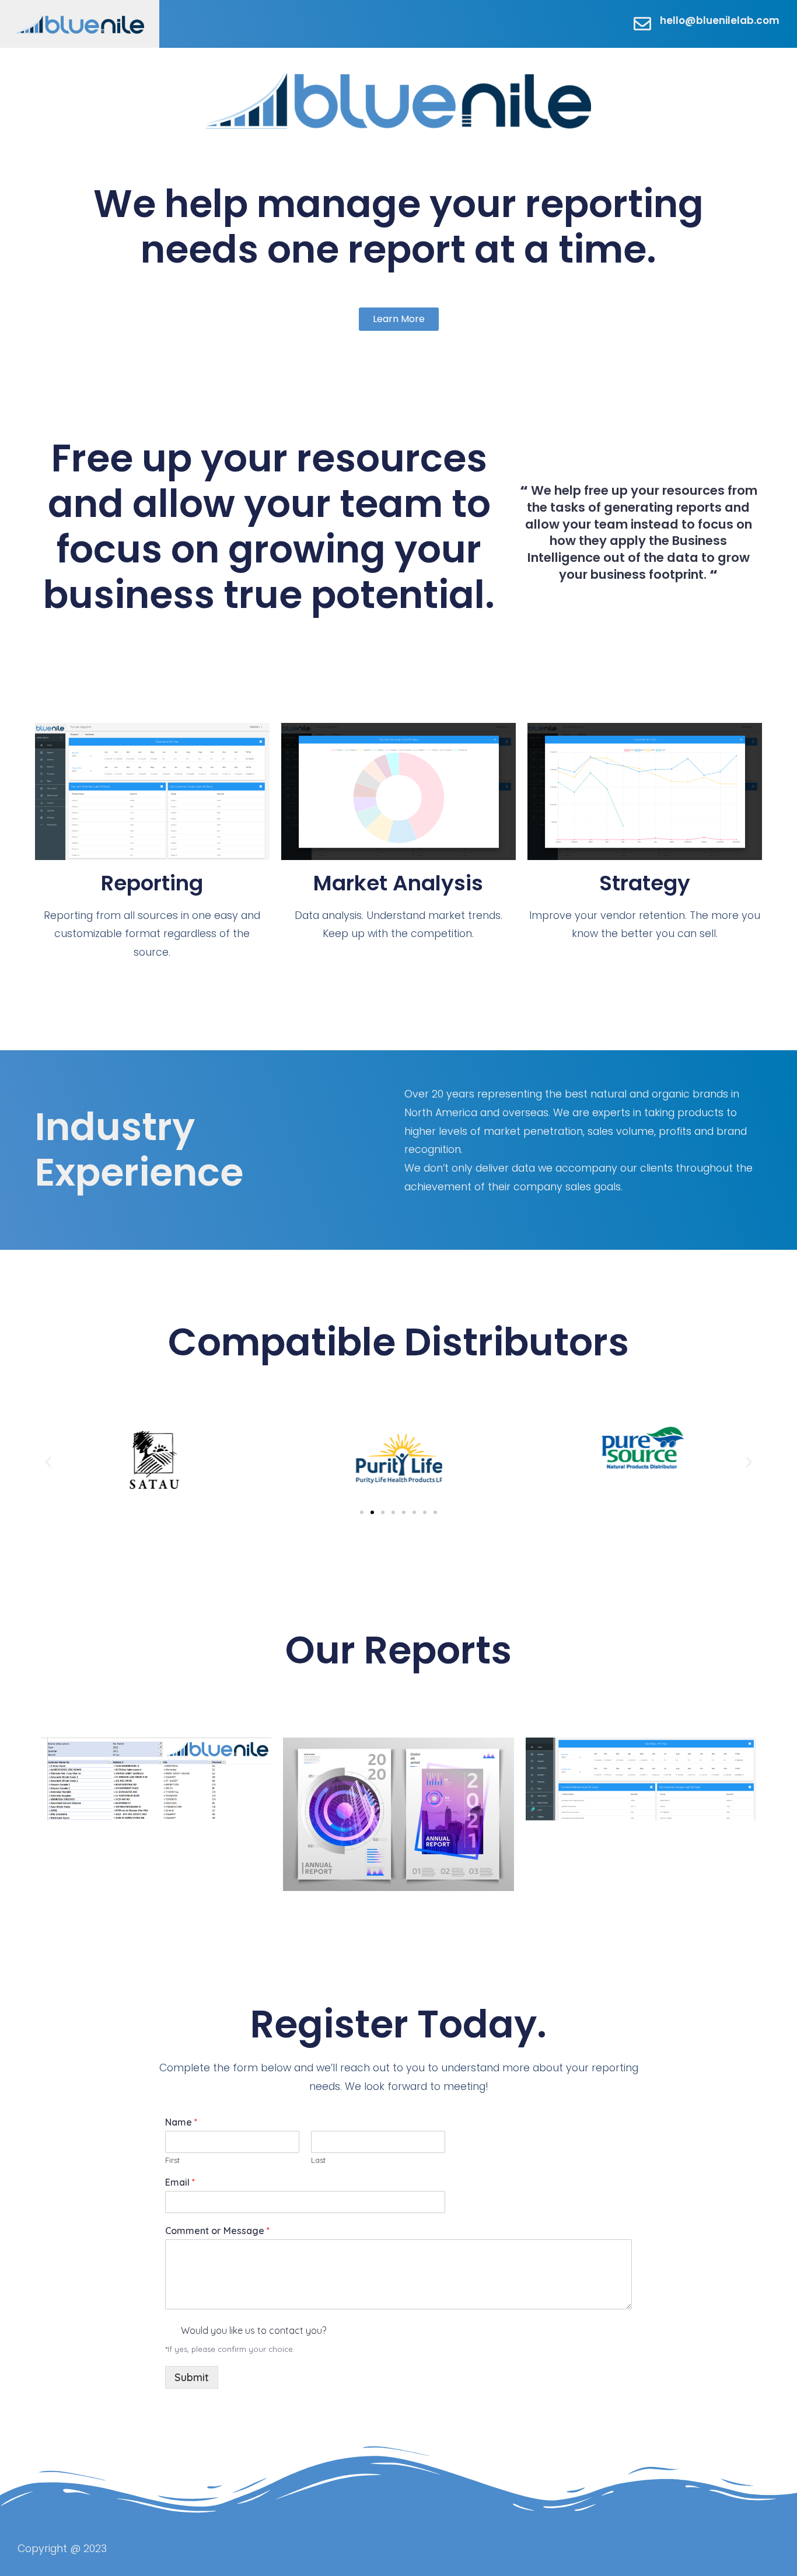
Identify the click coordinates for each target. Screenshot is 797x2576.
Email (180, 2182)
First (172, 2160)
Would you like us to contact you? (254, 2330)
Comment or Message (217, 2231)
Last (318, 2160)
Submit (192, 2377)
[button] (48, 1461)
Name (181, 2122)
